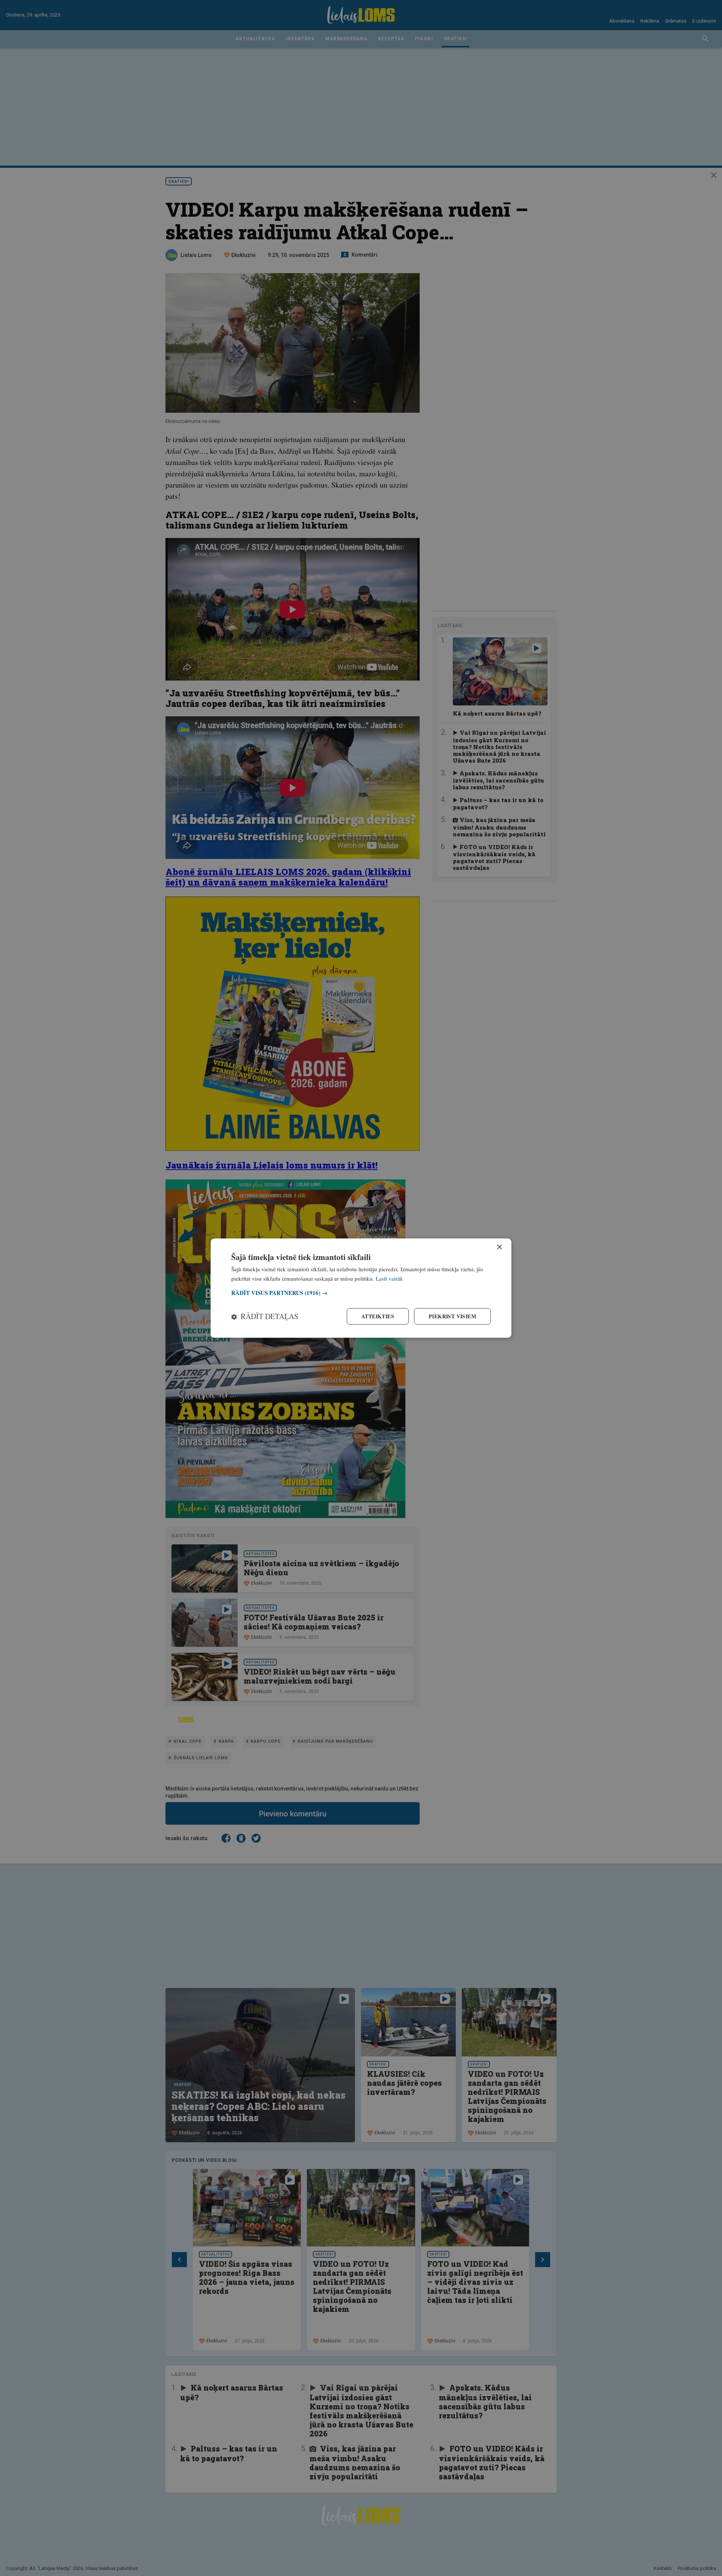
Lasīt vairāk (389, 1278)
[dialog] (361, 1288)
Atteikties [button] (378, 1316)
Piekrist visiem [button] (452, 1316)
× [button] (499, 1247)
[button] (361, 1293)
